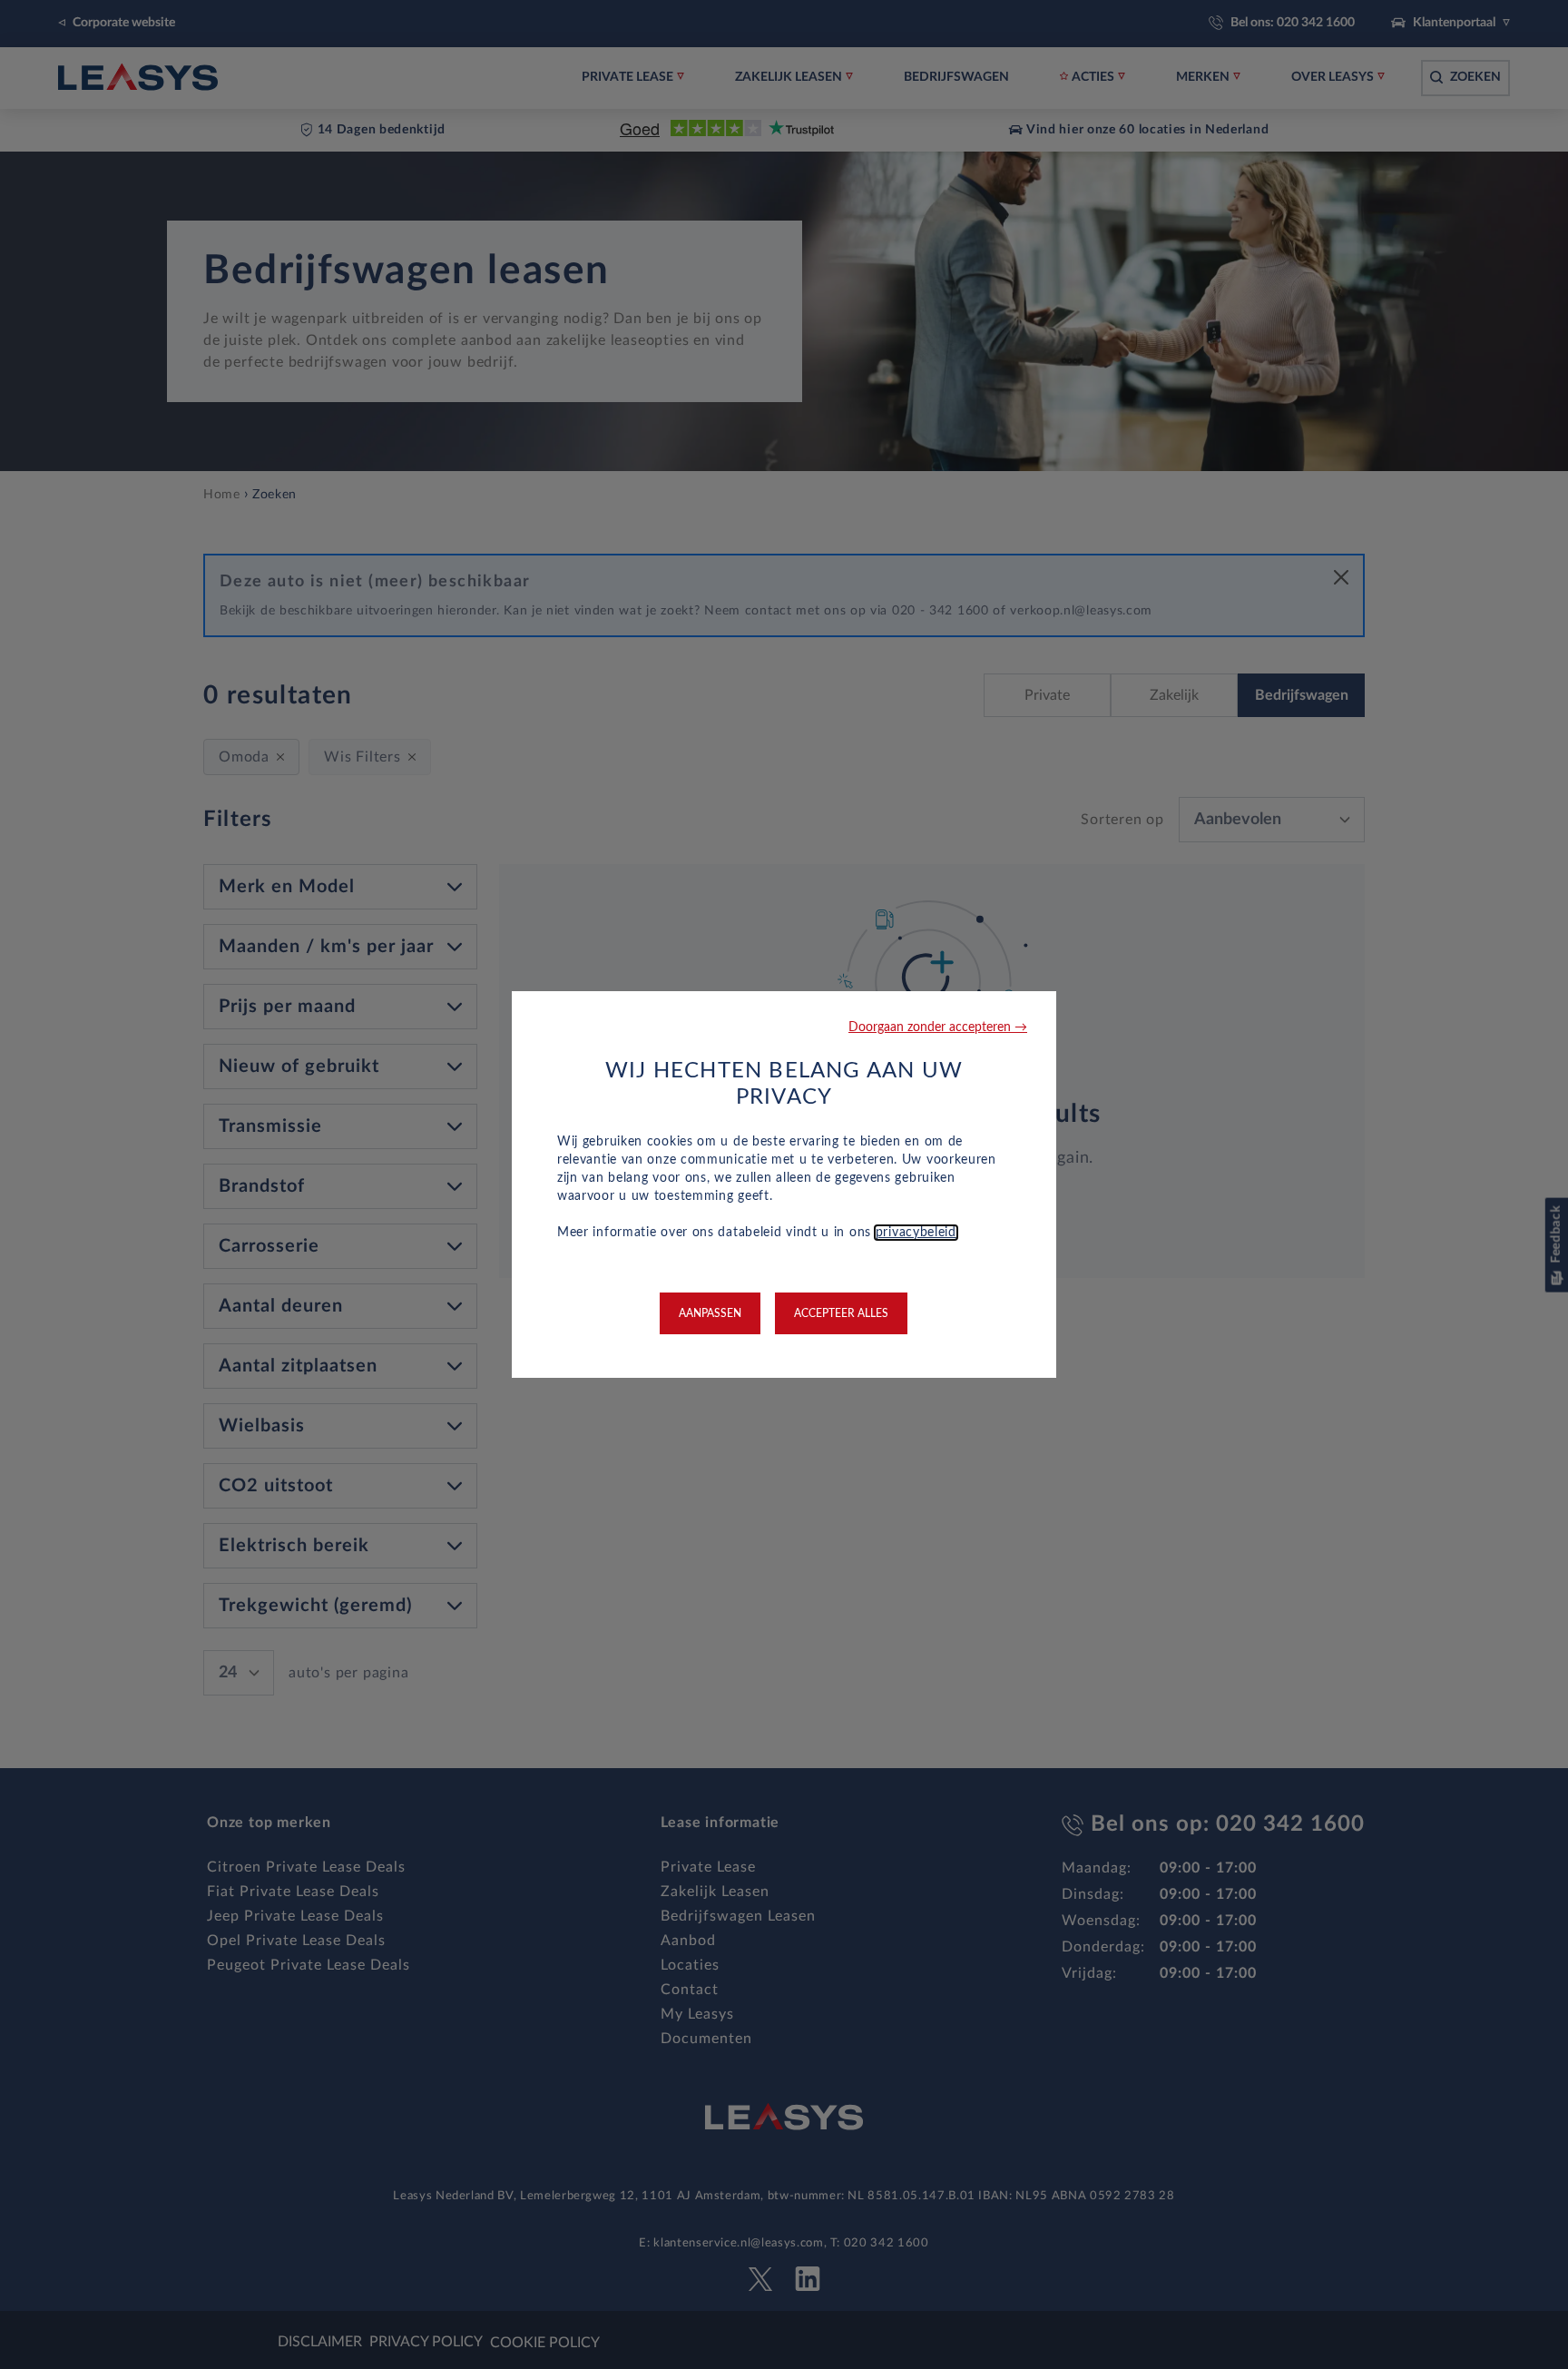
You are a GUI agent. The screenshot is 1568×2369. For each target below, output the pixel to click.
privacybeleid (916, 1233)
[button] (938, 1028)
